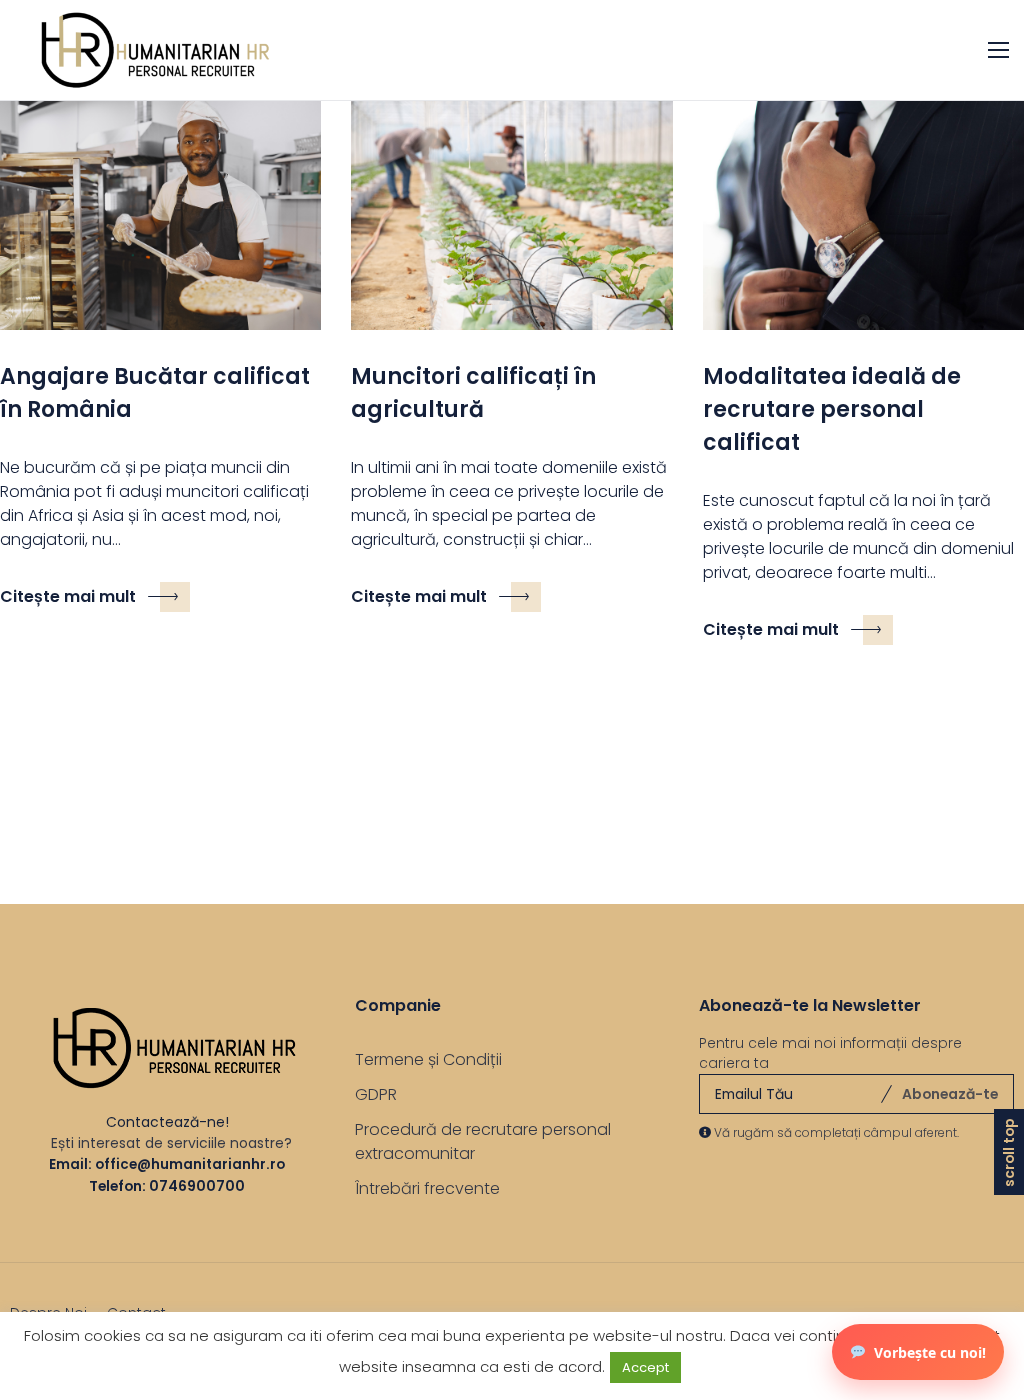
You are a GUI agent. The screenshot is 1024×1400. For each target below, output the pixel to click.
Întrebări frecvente (427, 1188)
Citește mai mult (68, 596)
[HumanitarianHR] (145, 50)
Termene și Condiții (428, 1059)
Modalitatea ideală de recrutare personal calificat (832, 409)
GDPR (376, 1094)
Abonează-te (950, 1094)
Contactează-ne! (167, 1122)
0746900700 (197, 1186)
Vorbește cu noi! (930, 1352)
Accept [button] (645, 1367)
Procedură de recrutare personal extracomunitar (483, 1141)
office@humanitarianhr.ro (190, 1164)
